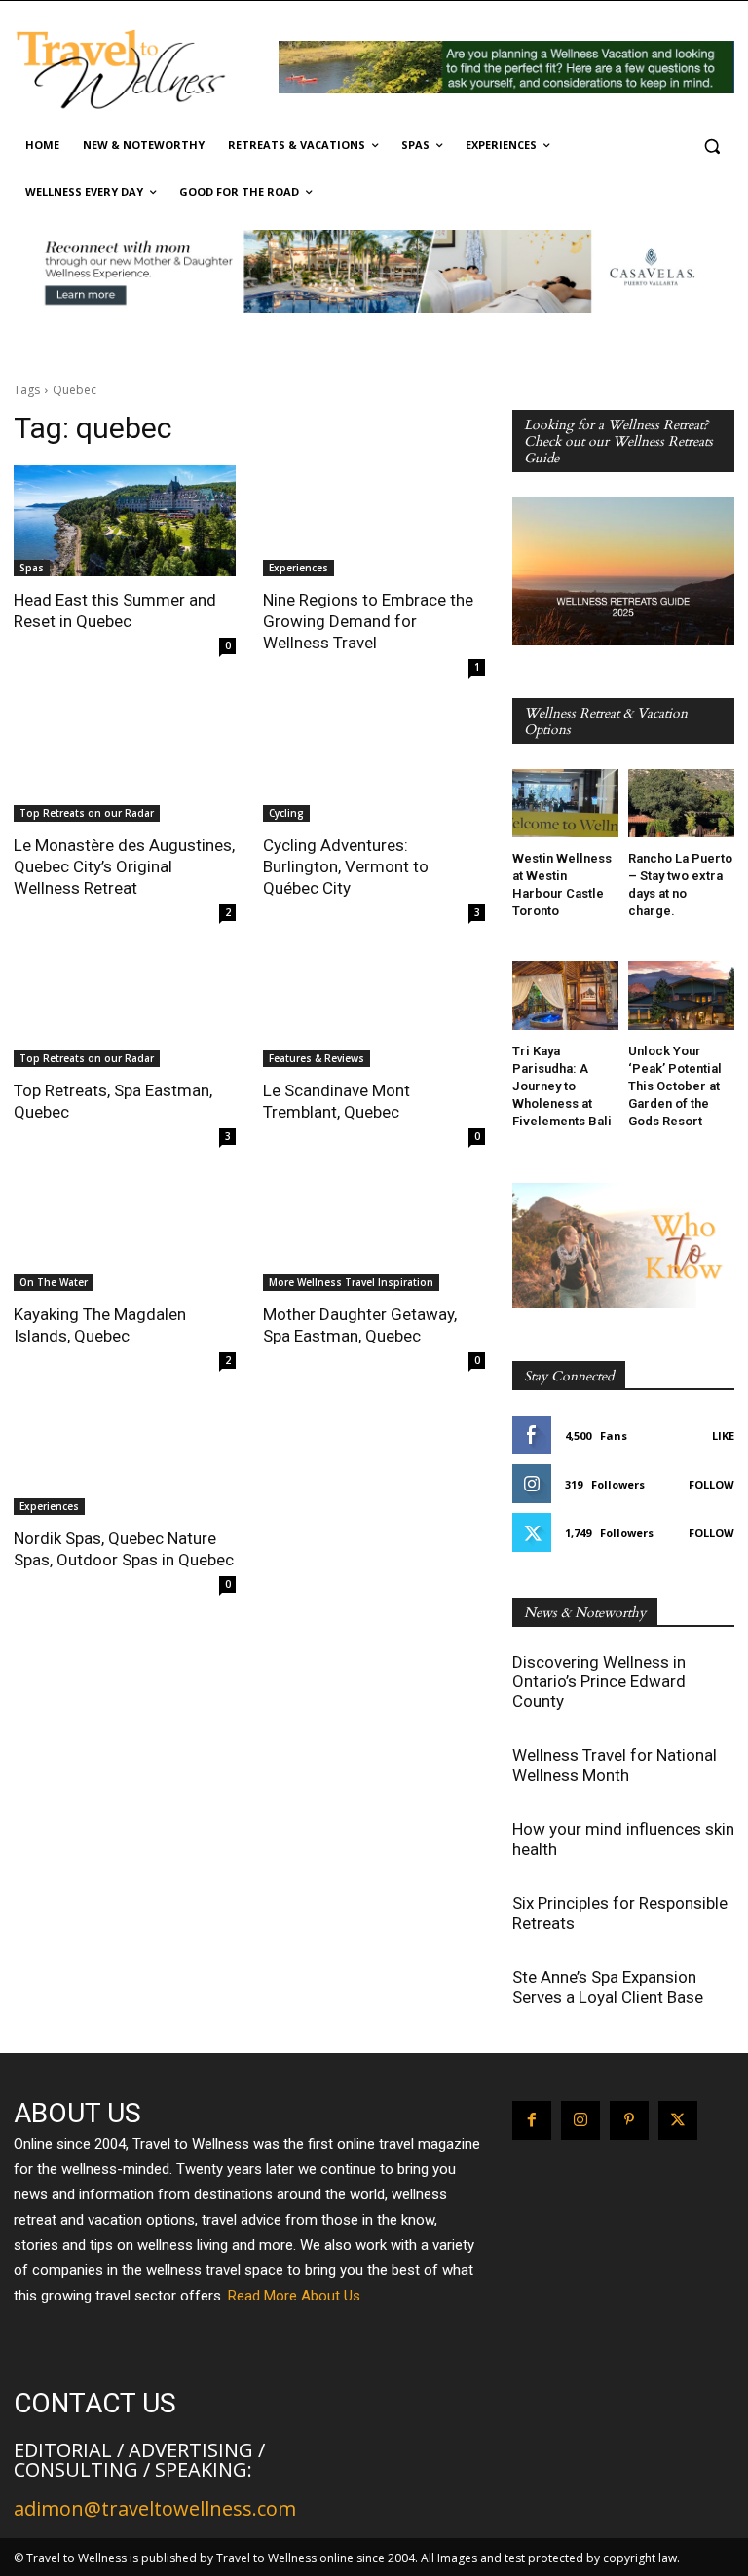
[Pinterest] (629, 2120)
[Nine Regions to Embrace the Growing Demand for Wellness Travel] (374, 521)
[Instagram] (580, 2120)
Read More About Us (294, 2296)
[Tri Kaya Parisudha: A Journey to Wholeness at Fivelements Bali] (565, 995)
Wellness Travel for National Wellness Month (615, 1765)
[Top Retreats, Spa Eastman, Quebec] (125, 1012)
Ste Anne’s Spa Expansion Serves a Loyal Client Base (608, 1987)
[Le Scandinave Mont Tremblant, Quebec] (374, 1012)
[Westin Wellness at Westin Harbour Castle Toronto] (565, 804)
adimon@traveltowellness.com (155, 2508)
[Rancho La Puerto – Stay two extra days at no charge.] (681, 804)
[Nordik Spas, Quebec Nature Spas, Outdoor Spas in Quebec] (125, 1459)
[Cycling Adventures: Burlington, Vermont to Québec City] (374, 766)
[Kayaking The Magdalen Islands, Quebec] (125, 1235)
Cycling (286, 813)
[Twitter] (678, 2120)
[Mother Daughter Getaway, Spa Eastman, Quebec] (374, 1235)
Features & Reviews (317, 1058)
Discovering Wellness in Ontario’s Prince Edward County (599, 1681)
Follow (711, 1484)
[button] (711, 146)
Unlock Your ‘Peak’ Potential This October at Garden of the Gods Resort (675, 1086)
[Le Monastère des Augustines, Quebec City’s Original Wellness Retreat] (125, 766)
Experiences (299, 568)
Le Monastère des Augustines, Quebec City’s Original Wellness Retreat (124, 866)
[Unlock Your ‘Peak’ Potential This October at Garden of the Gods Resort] (681, 995)
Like (723, 1435)
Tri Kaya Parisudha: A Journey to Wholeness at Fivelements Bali (562, 1086)
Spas (32, 568)
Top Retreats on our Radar (87, 813)
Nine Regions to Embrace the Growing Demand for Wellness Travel (368, 621)
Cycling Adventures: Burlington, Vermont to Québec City (346, 866)
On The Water (54, 1282)
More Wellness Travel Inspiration (351, 1282)
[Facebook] (532, 2120)
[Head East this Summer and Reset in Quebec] (125, 521)
